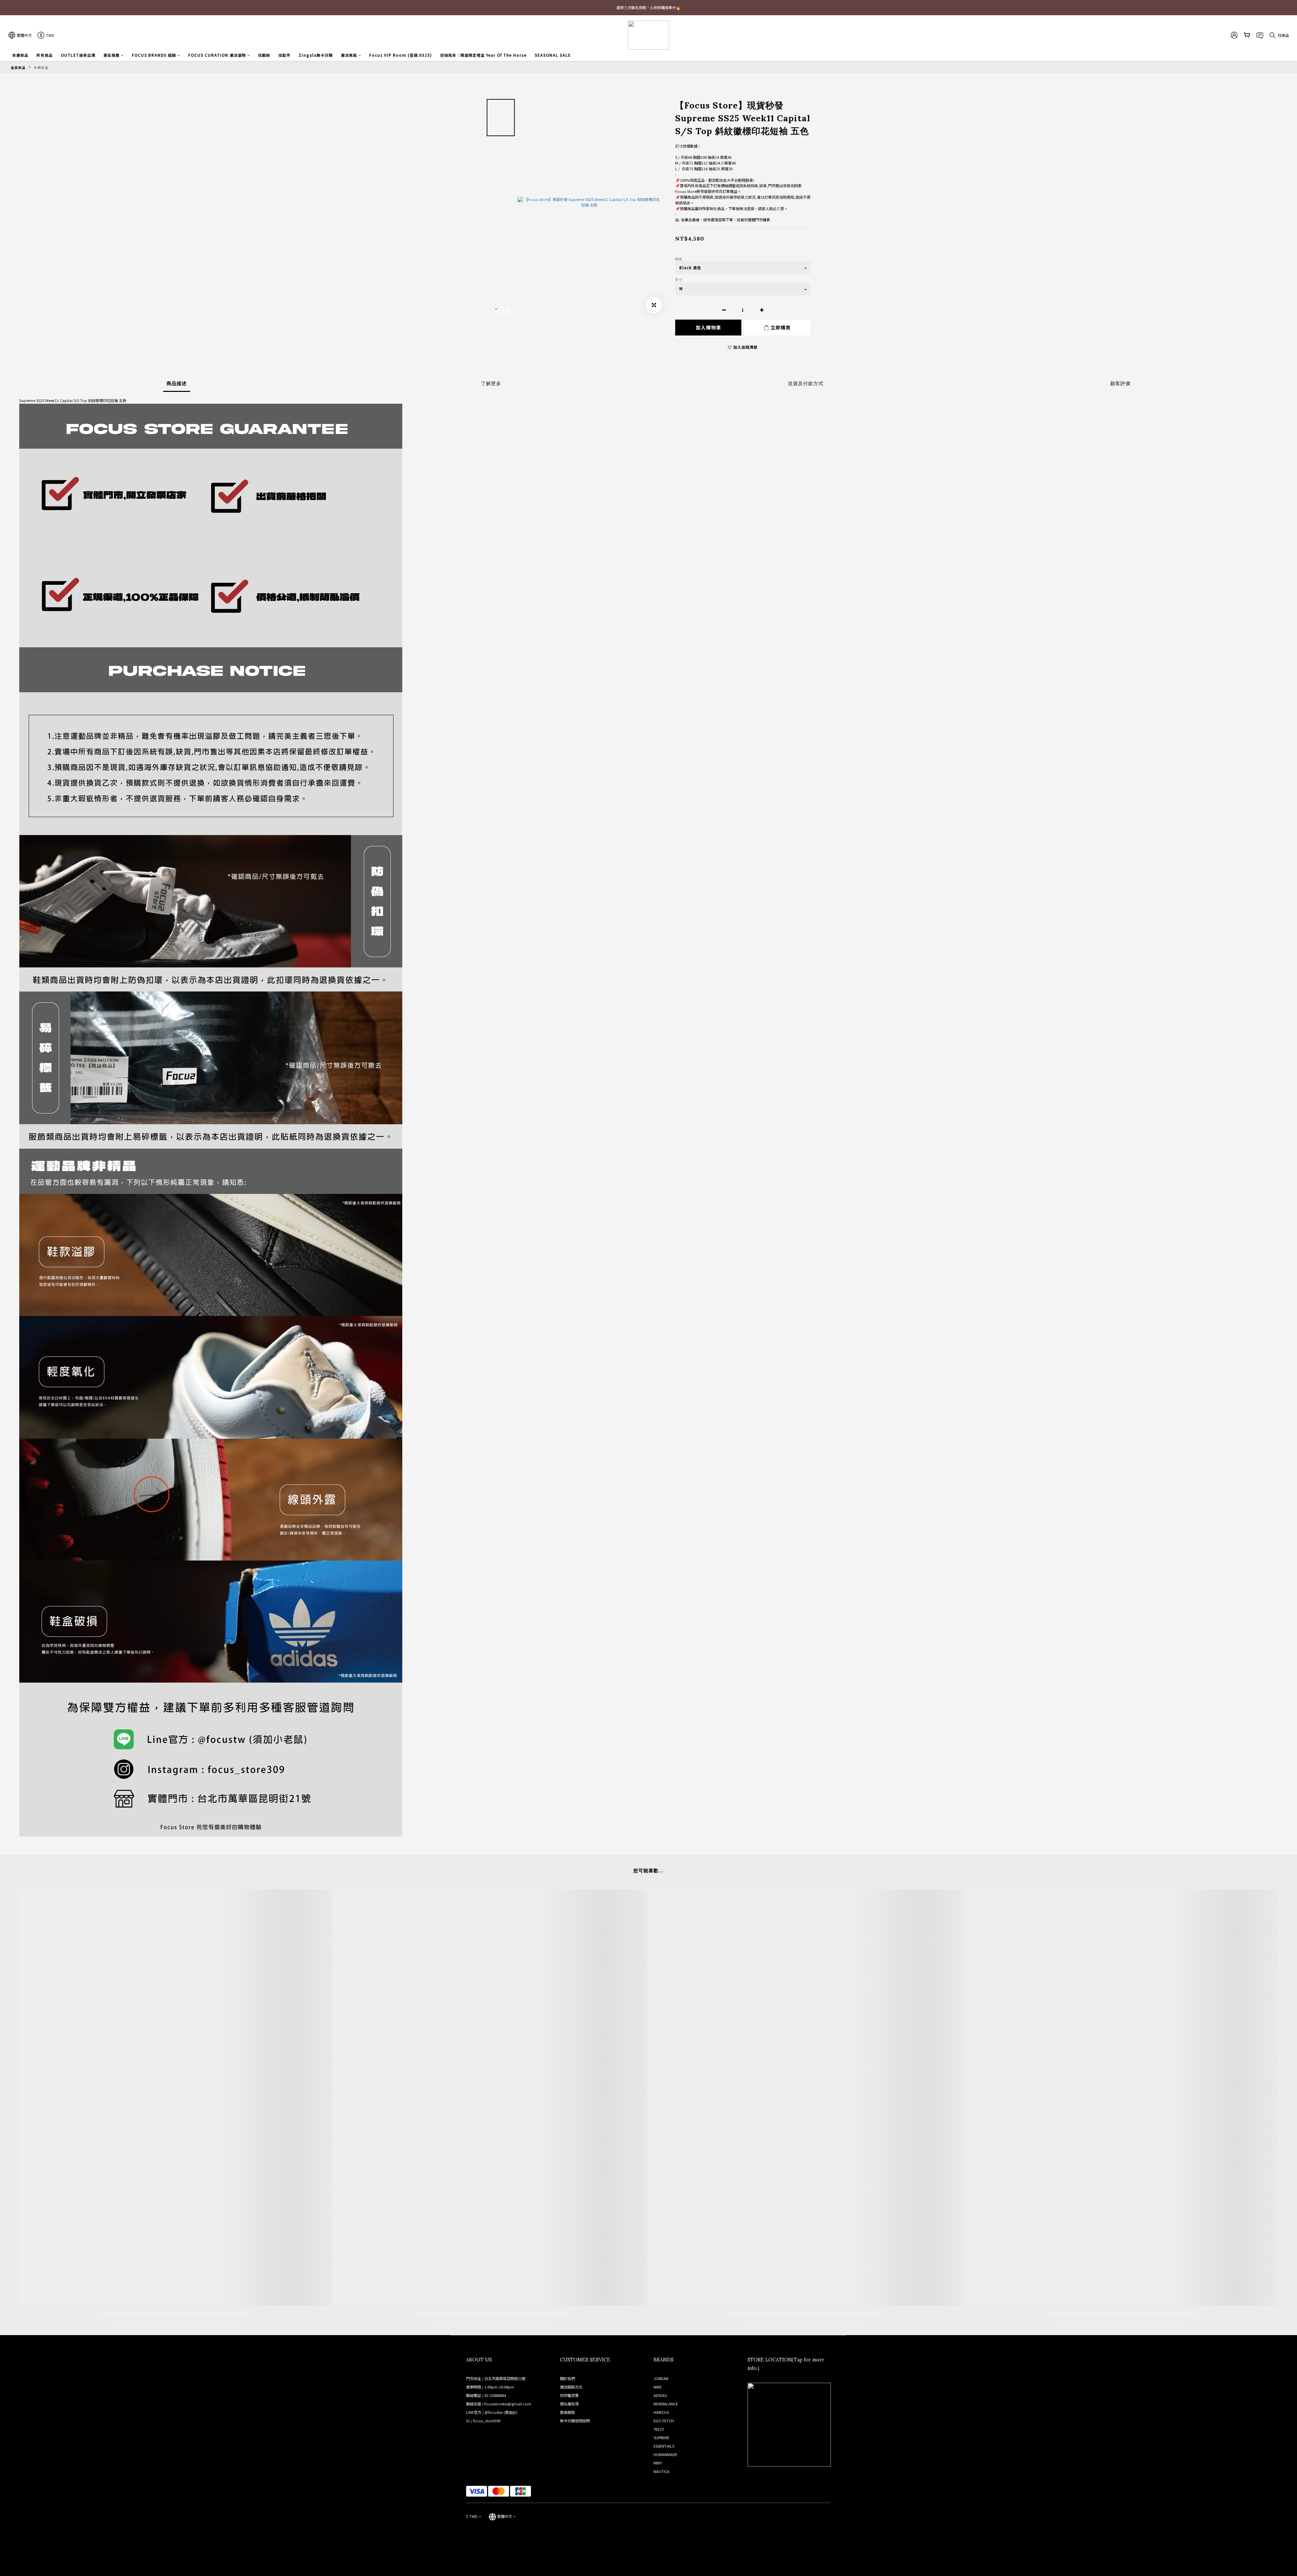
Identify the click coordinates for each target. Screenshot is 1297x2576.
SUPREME (662, 2437)
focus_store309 (487, 2421)
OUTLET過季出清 (78, 55)
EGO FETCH (664, 2421)
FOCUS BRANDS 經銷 (154, 55)
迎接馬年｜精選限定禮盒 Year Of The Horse (483, 55)
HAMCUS (661, 2412)
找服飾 (264, 55)
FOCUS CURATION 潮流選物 (217, 55)
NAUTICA (662, 2471)
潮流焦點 (349, 55)
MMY (658, 2463)
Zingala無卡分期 (316, 55)
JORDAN (661, 2378)
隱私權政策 (569, 2404)
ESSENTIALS (664, 2446)
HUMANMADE (665, 2454)
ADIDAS (660, 2395)
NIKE (658, 2387)
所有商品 (45, 55)
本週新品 (20, 55)
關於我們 (567, 2378)
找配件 (284, 55)
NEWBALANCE (666, 2404)
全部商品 (18, 68)
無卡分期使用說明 (575, 2421)
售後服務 (567, 2412)
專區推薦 (111, 55)
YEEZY (659, 2429)
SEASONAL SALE (553, 55)
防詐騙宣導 (569, 2395)
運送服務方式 (571, 2387)
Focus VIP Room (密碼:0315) (401, 55)
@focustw (494, 2412)
